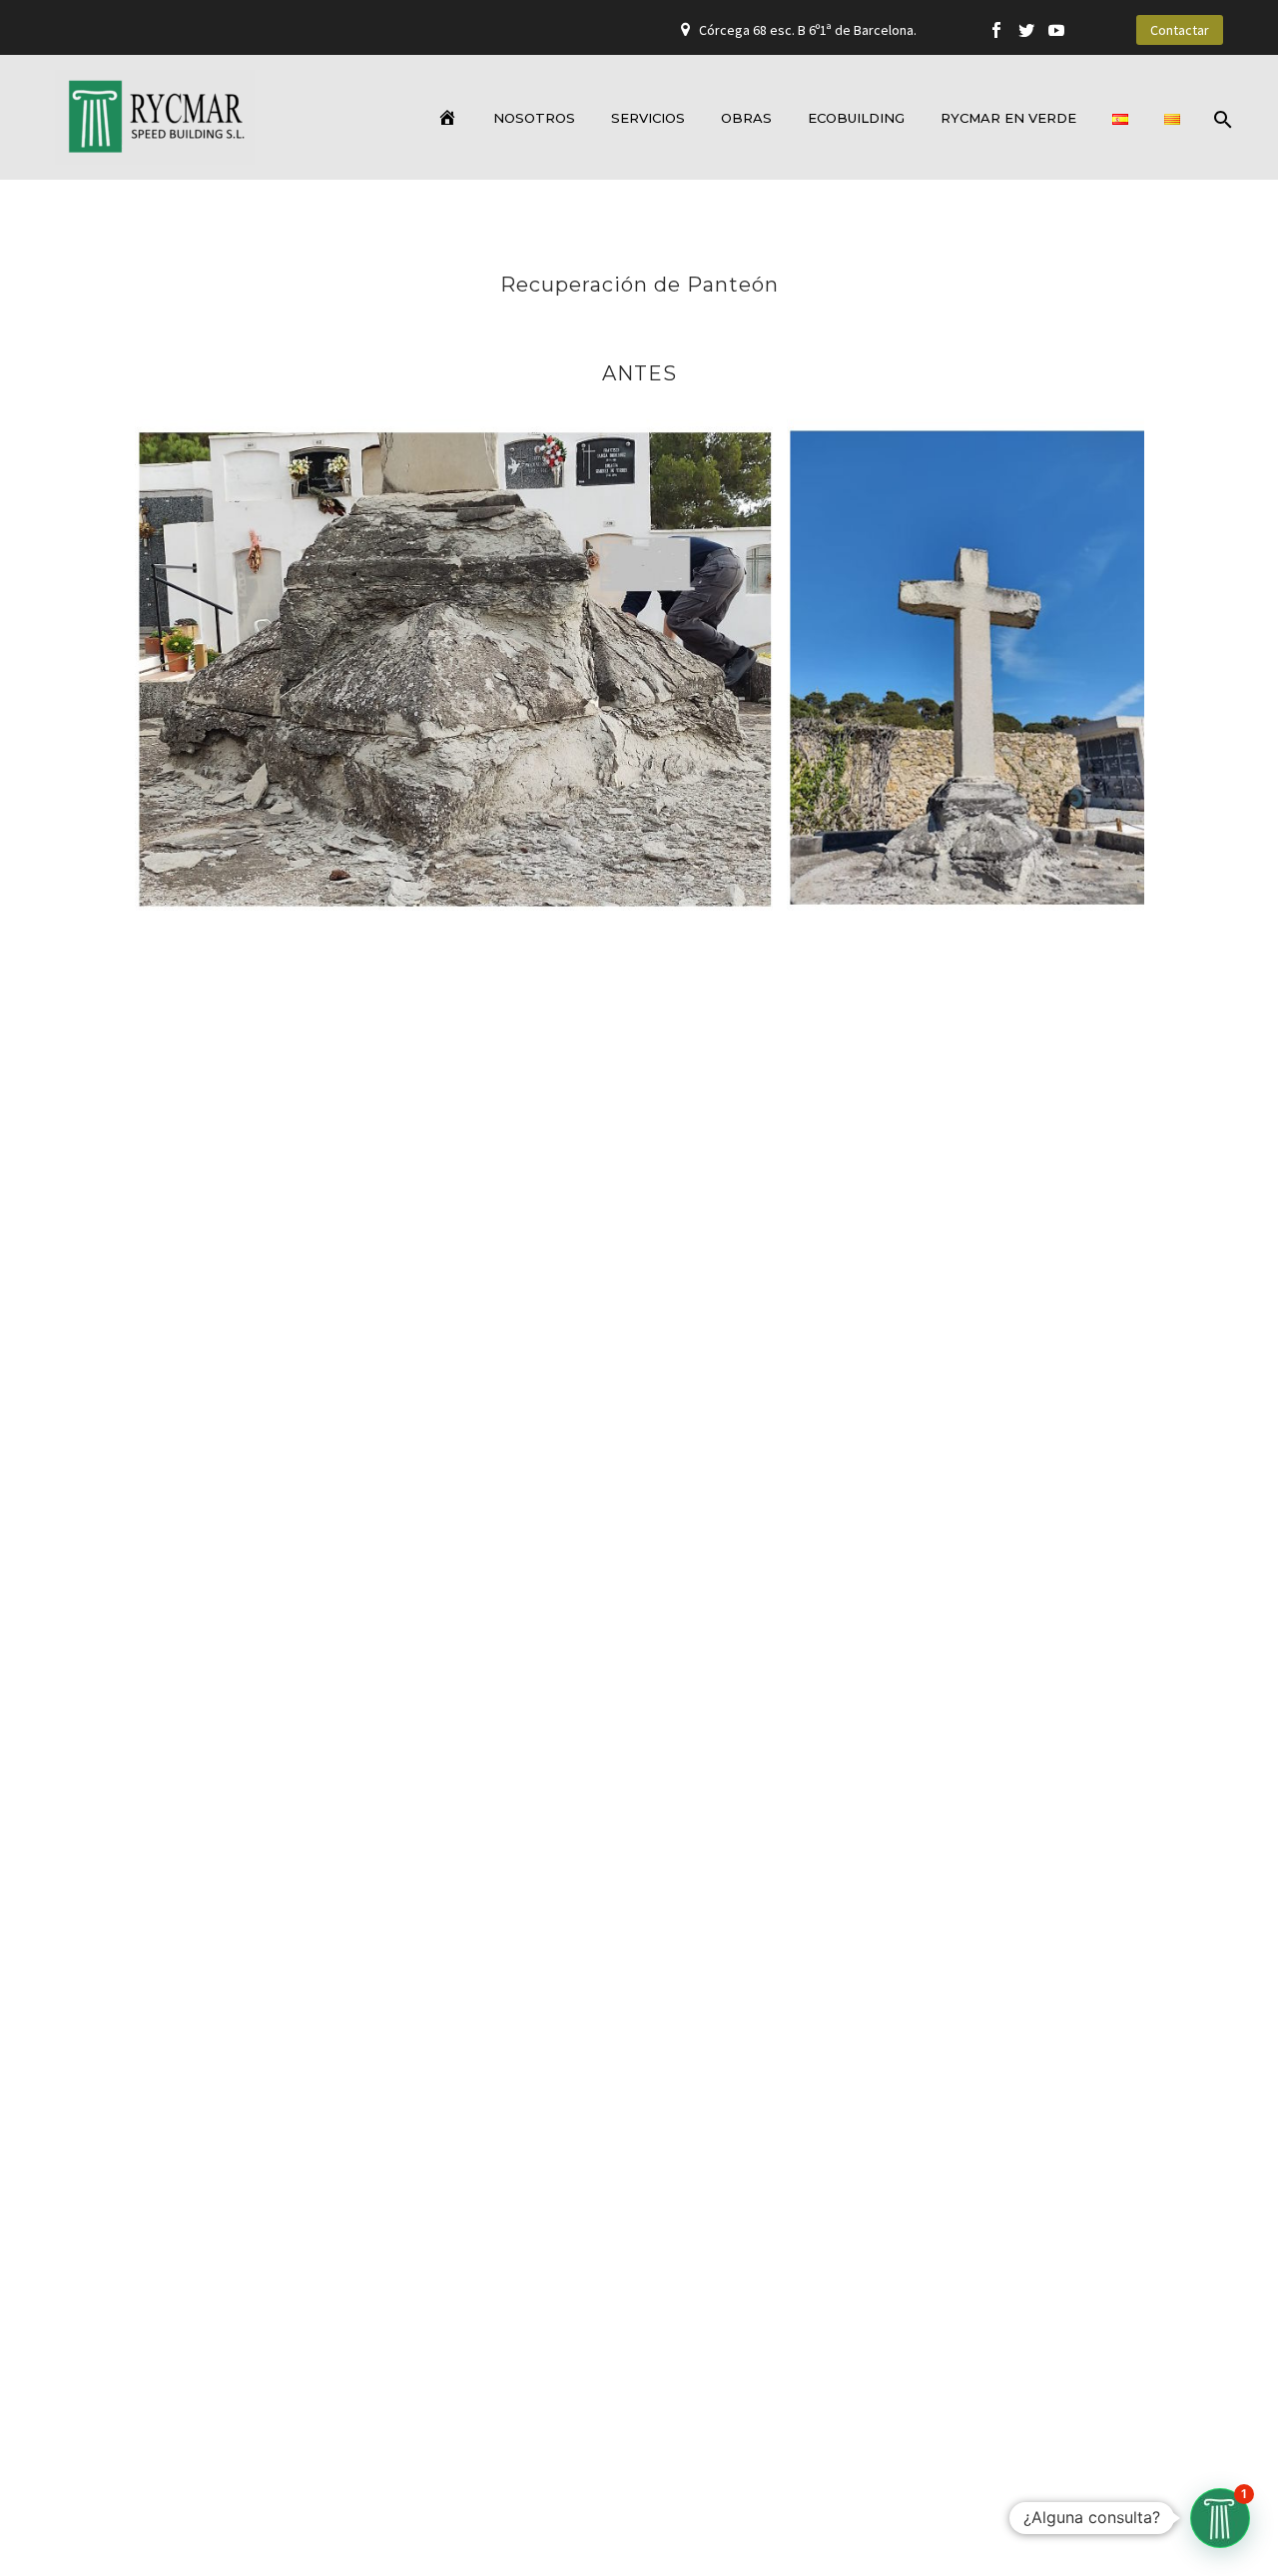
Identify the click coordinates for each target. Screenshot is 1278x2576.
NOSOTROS (534, 118)
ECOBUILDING (856, 118)
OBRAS (746, 118)
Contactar (1180, 30)
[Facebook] (996, 30)
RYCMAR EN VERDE (1008, 118)
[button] (1220, 2518)
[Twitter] (1026, 30)
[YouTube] (1056, 30)
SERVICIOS (648, 118)
